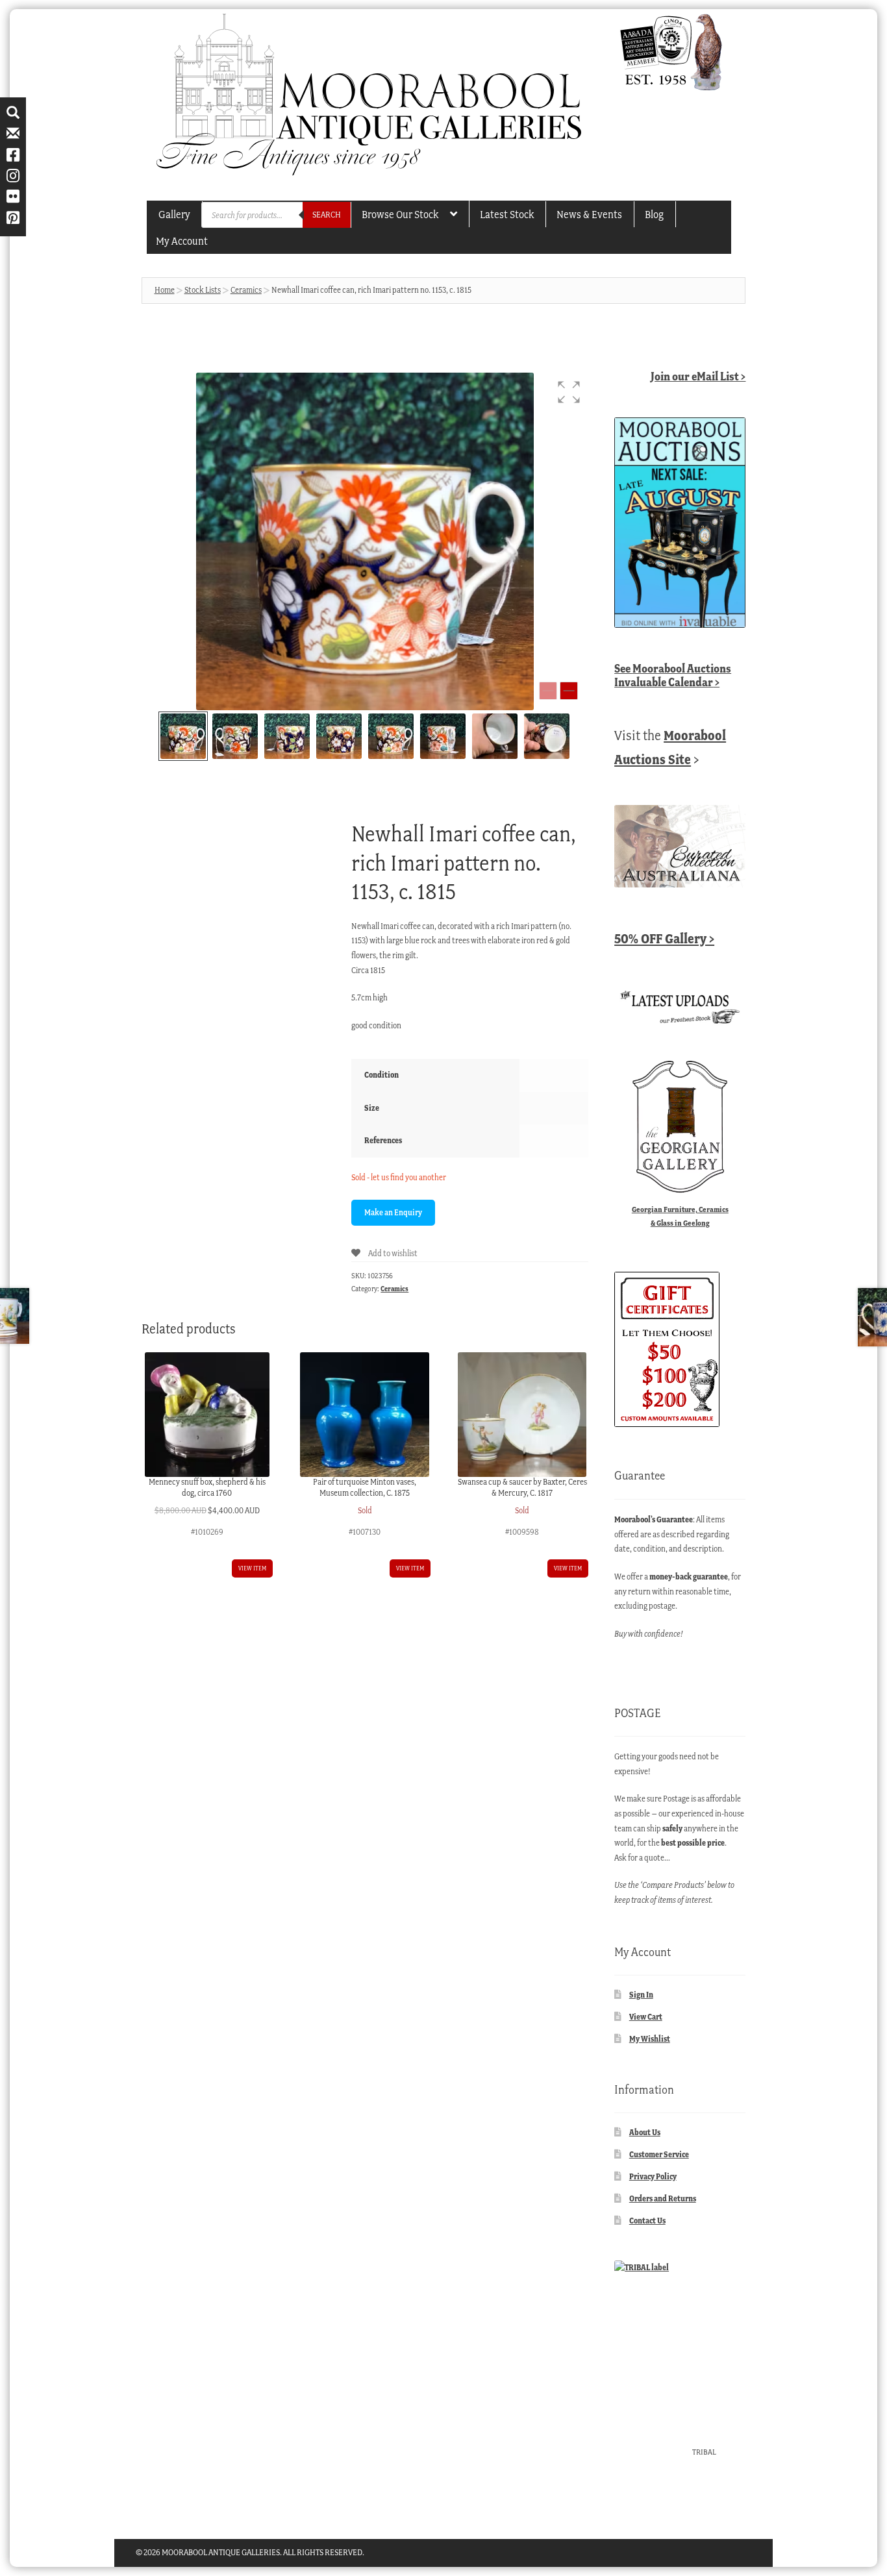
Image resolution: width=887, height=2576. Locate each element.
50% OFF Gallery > (664, 938)
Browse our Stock (400, 214)
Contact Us (647, 2221)
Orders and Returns (663, 2198)
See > (673, 675)
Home (165, 290)
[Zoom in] (569, 691)
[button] (569, 392)
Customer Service (659, 2154)
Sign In (641, 1995)
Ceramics (246, 290)
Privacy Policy (653, 2176)
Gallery (174, 214)
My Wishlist (650, 2039)
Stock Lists (203, 290)
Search (327, 215)
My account (182, 241)
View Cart (646, 2017)
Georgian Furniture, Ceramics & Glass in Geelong (680, 1216)
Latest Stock (507, 214)
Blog (654, 214)
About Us (645, 2132)
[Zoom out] (548, 691)
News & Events (589, 214)
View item (252, 1568)
